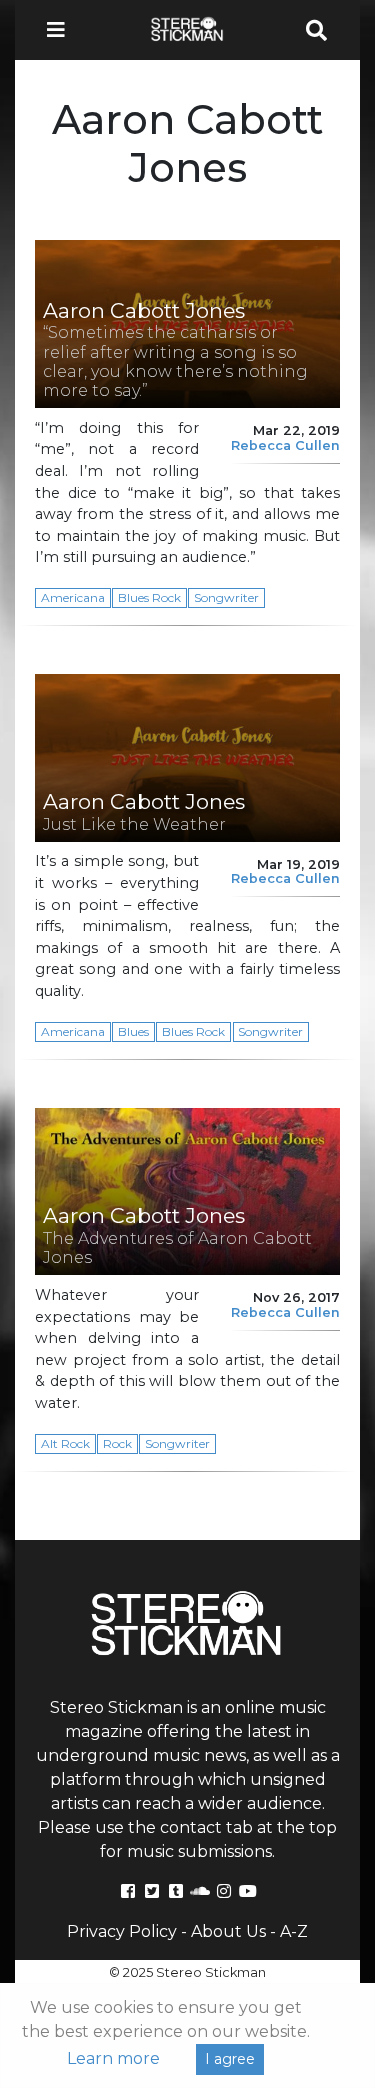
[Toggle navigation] (62, 30)
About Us (228, 1931)
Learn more (113, 2058)
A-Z (294, 1931)
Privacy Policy (122, 1931)
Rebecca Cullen (285, 445)
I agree (230, 2059)
